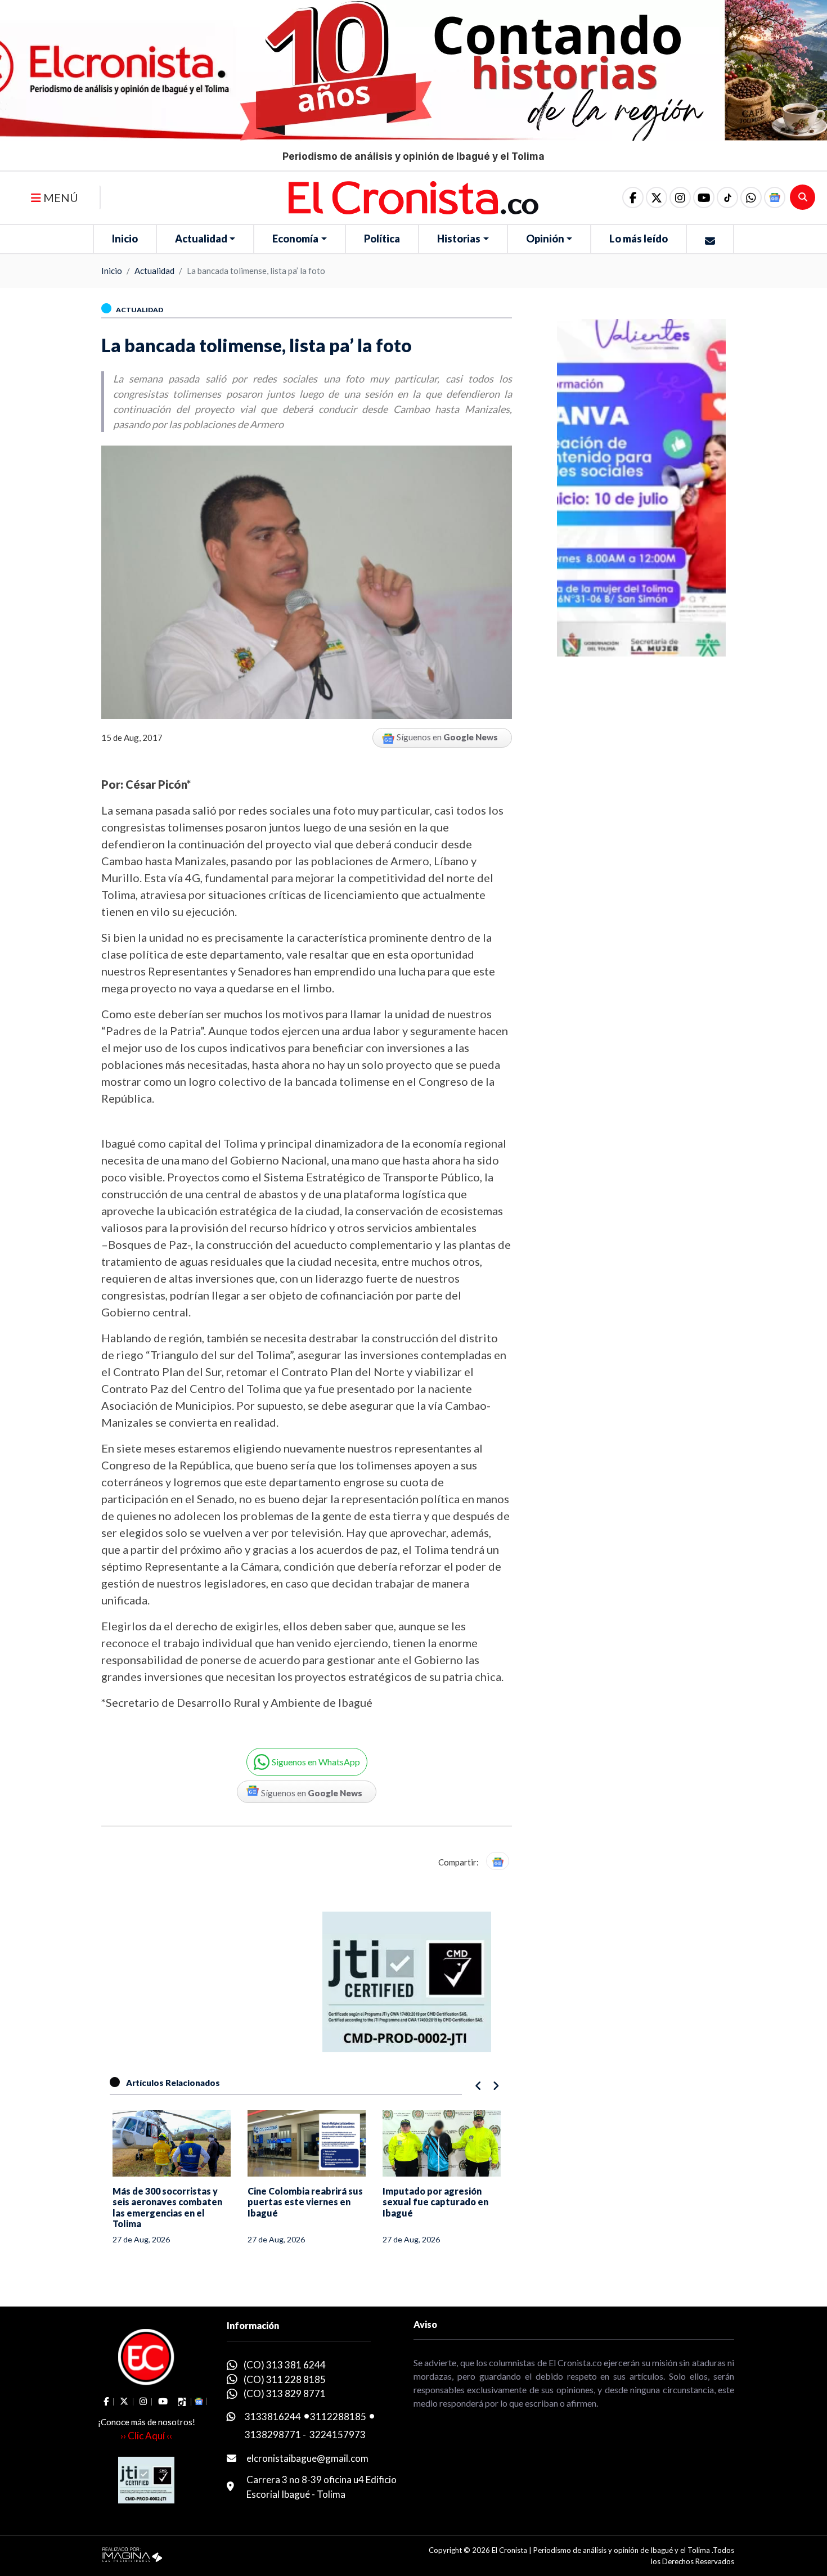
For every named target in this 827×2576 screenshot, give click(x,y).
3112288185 (338, 2417)
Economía (295, 239)
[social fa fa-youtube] (704, 197)
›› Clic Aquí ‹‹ (146, 2436)
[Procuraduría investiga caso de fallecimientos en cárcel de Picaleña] (442, 2143)
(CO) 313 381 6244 (285, 2365)
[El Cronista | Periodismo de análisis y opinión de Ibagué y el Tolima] (414, 196)
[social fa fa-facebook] (633, 197)
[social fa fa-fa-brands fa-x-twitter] (657, 197)
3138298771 (273, 2435)
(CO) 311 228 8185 (285, 2379)
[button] (751, 197)
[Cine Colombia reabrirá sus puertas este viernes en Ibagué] (172, 2143)
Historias (459, 239)
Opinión (545, 239)
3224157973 (338, 2435)
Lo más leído (639, 239)
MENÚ (60, 197)
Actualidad (201, 239)
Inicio (125, 239)
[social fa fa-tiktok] (727, 197)
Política (382, 239)
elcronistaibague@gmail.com (307, 2458)
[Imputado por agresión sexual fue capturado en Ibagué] (307, 2143)
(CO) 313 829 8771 (285, 2393)
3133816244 (273, 2417)
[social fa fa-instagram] (680, 197)
